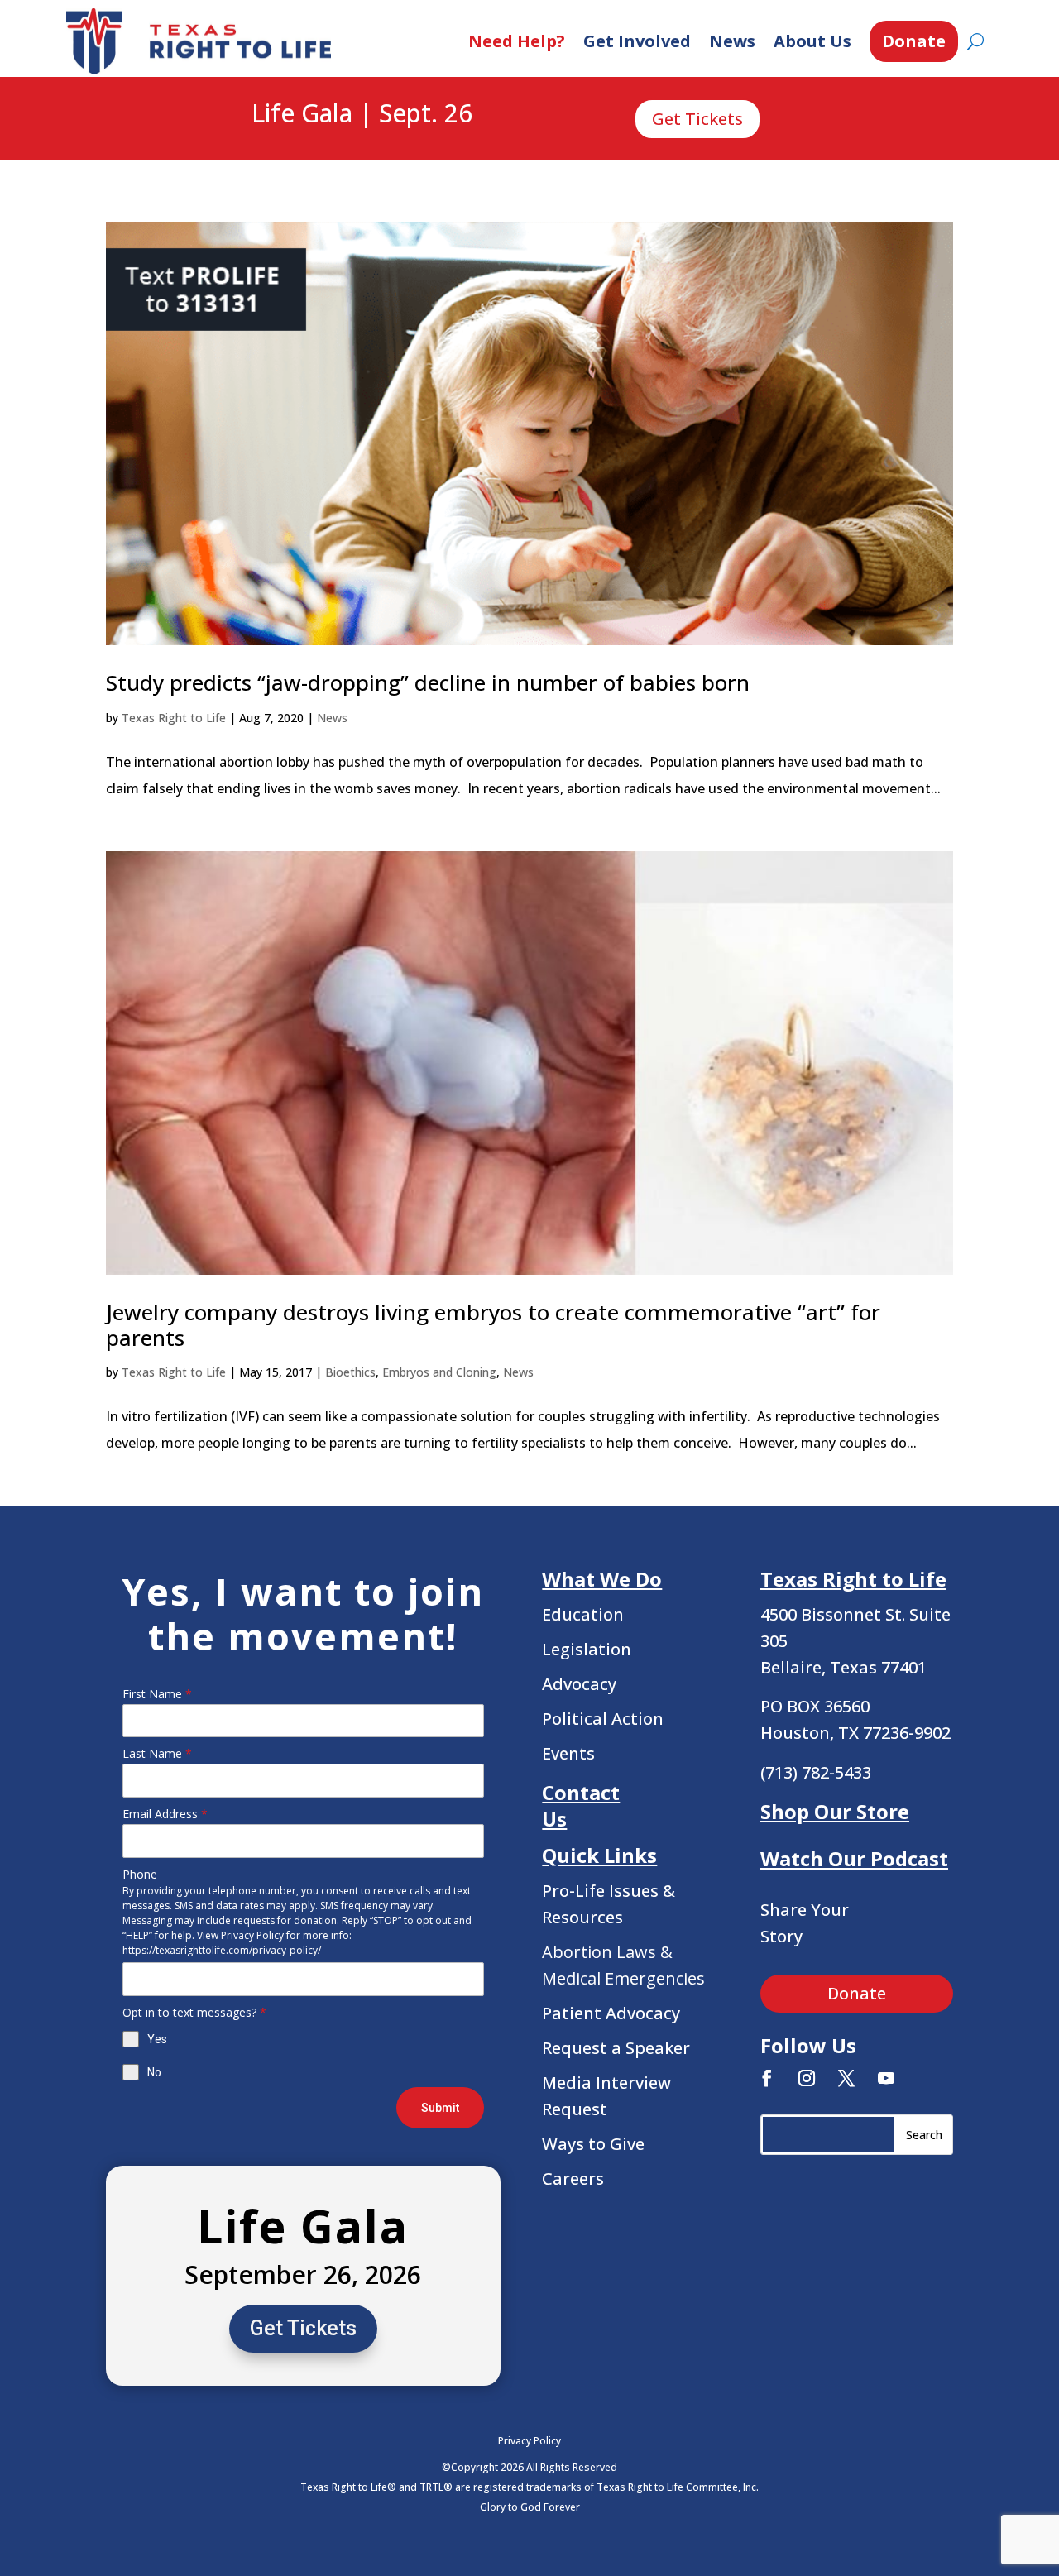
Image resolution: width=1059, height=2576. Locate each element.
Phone (140, 1874)
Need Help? (517, 41)
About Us (812, 41)
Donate (914, 41)
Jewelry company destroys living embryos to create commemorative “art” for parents (493, 1325)
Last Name (157, 1753)
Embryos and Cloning (439, 1372)
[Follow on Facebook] (767, 2078)
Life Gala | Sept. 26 (362, 114)
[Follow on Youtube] (886, 2078)
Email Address (165, 1814)
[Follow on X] (846, 2078)
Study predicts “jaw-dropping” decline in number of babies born (428, 682)
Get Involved (637, 41)
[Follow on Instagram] (807, 2078)
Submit (440, 2108)
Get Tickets (697, 119)
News (732, 41)
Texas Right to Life (174, 718)
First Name (157, 1694)
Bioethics (350, 1372)
